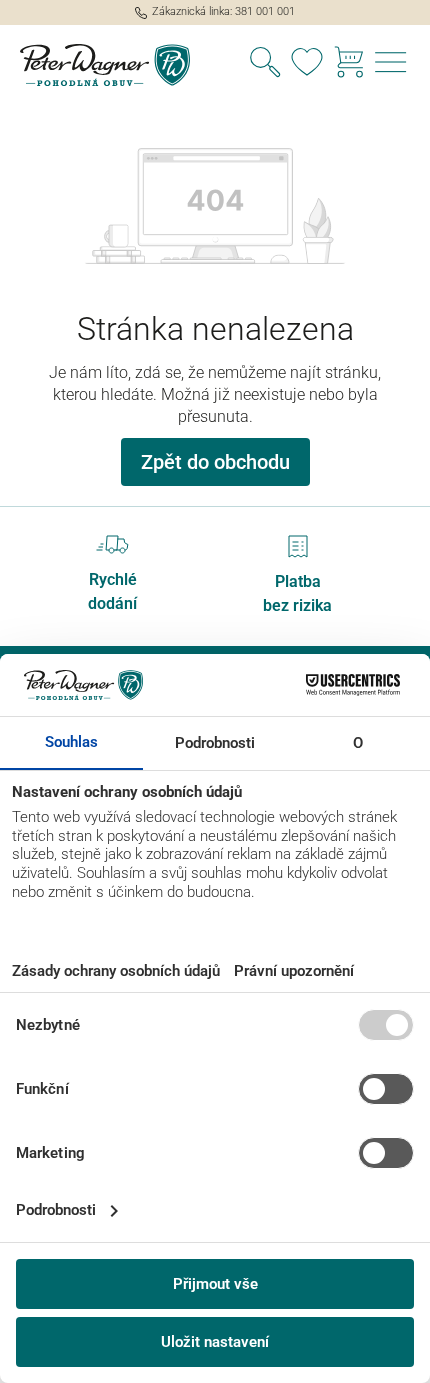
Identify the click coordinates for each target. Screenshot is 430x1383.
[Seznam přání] (307, 65)
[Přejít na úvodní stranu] (107, 65)
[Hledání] (265, 65)
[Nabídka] (391, 65)
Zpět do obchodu (215, 462)
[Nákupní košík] (349, 65)
